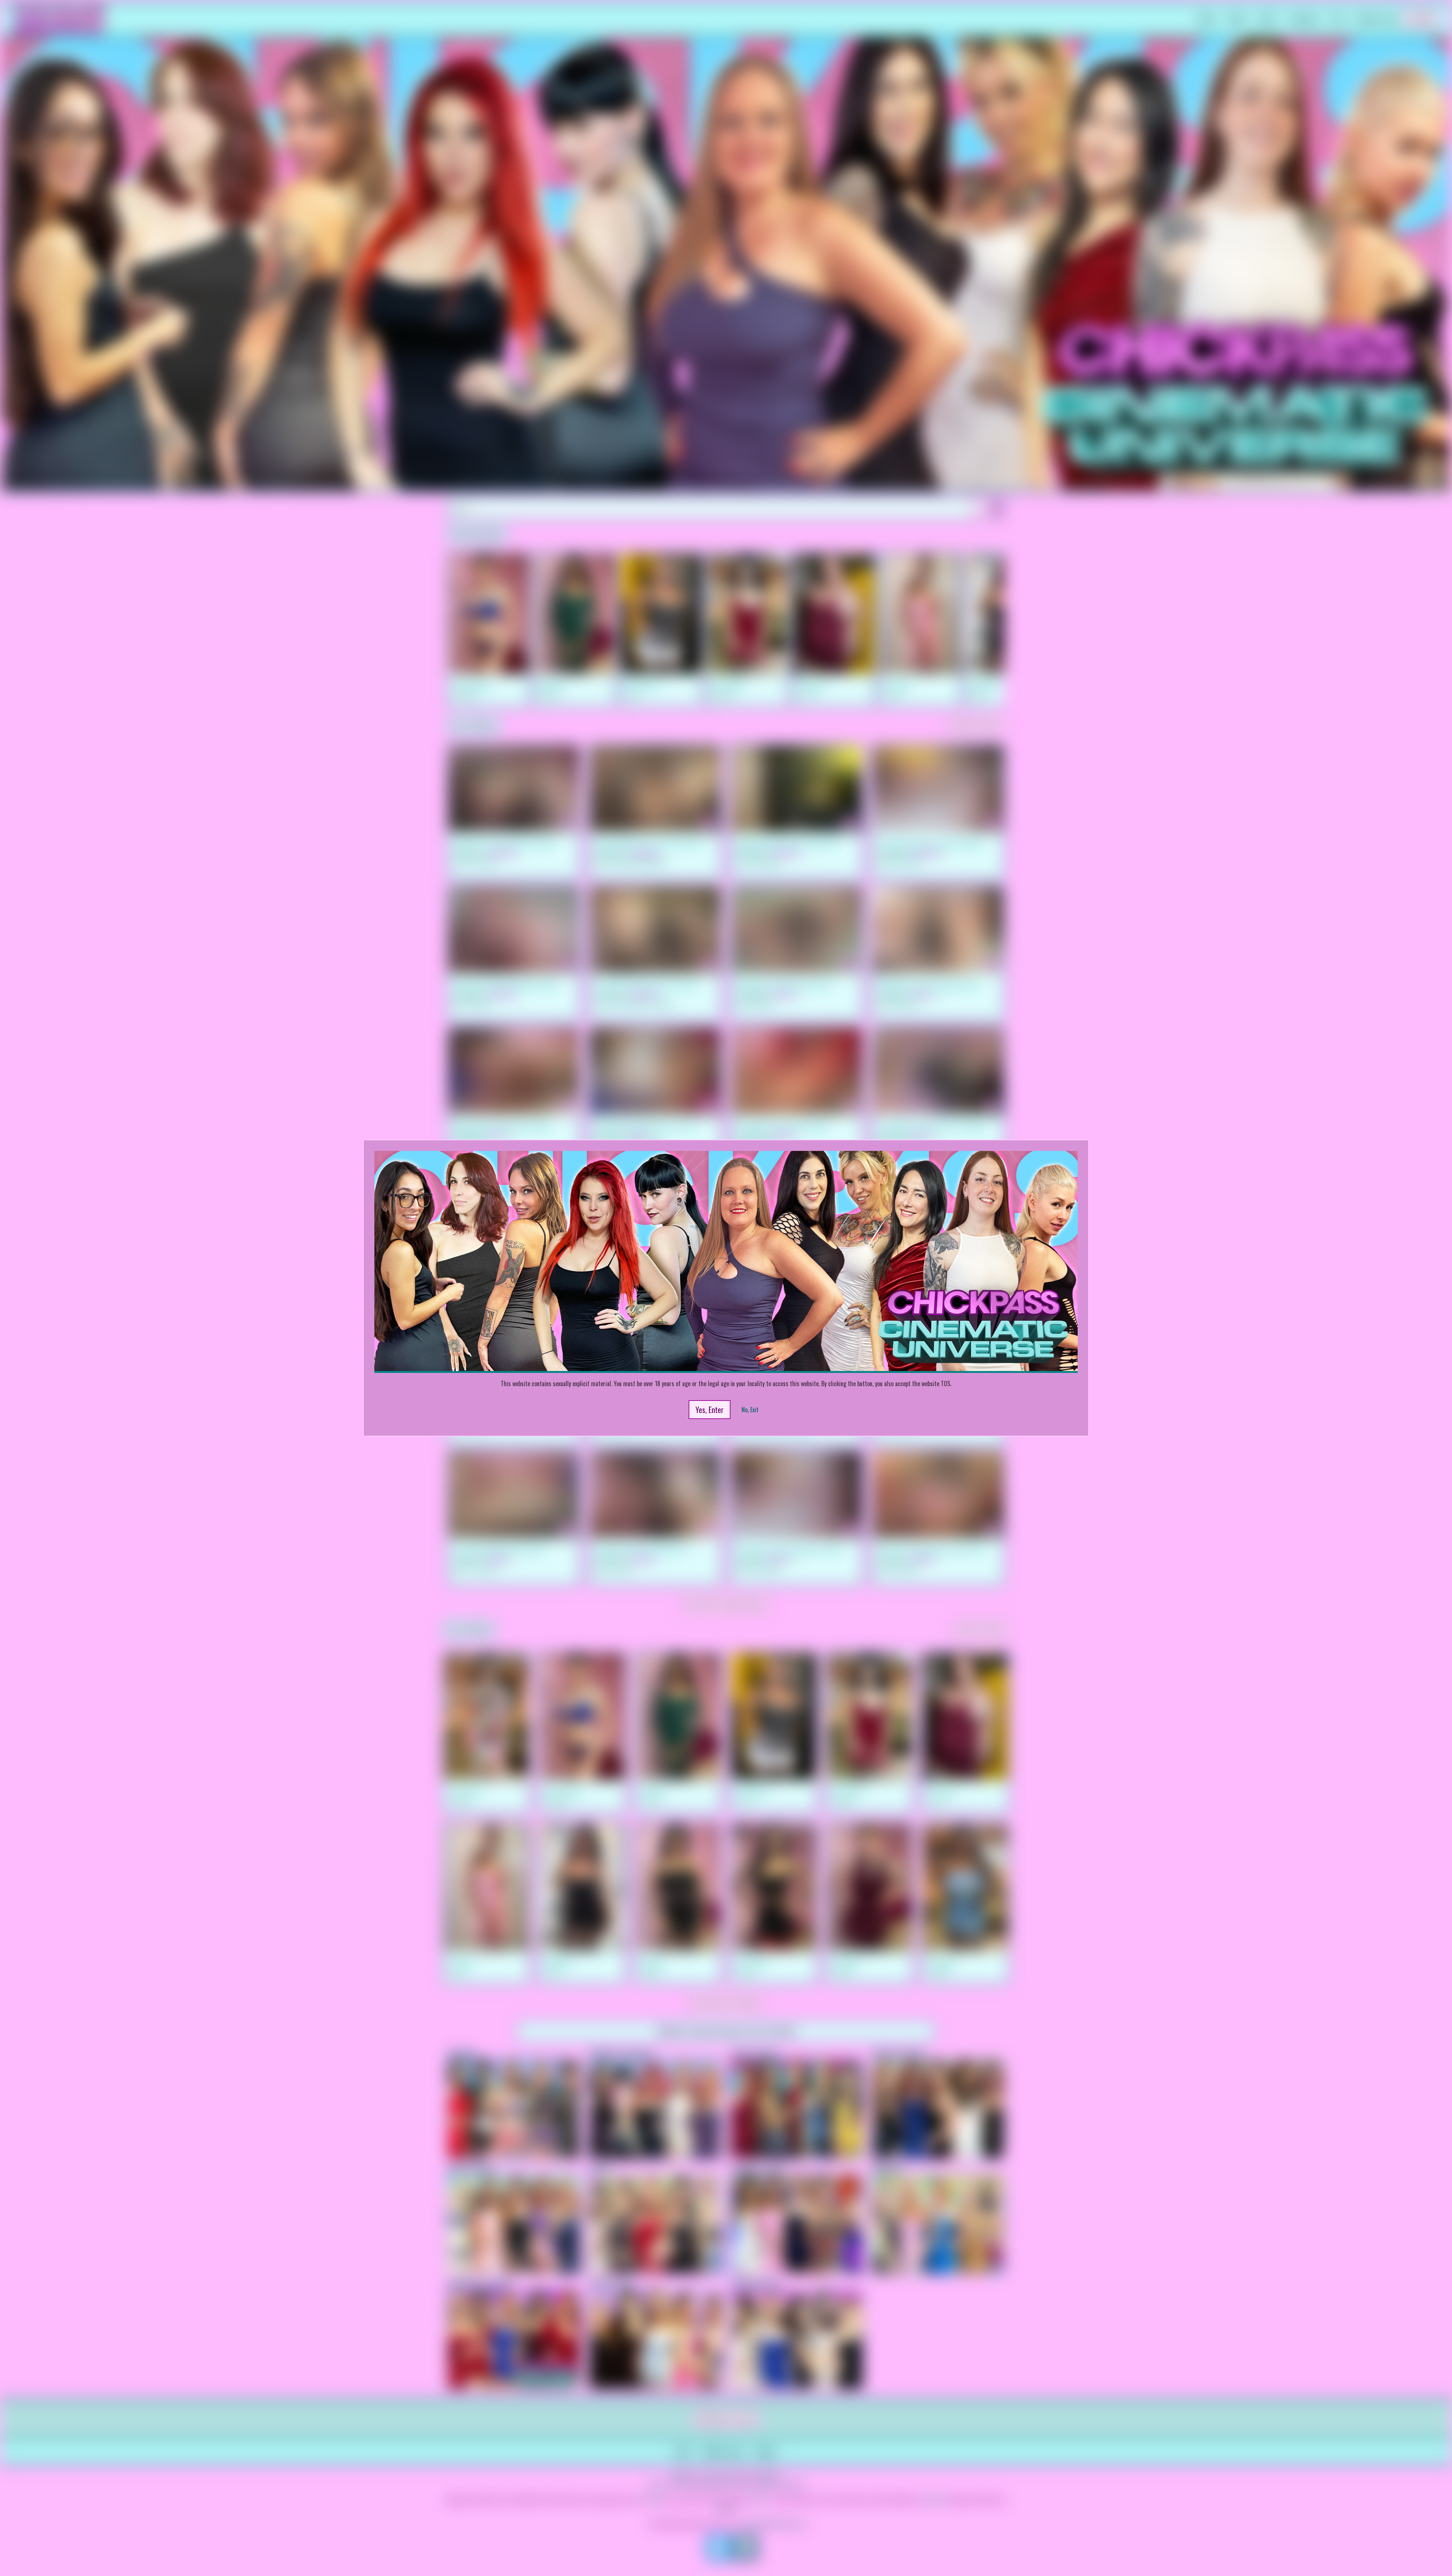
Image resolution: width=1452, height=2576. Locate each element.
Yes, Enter (710, 1410)
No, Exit (750, 1410)
